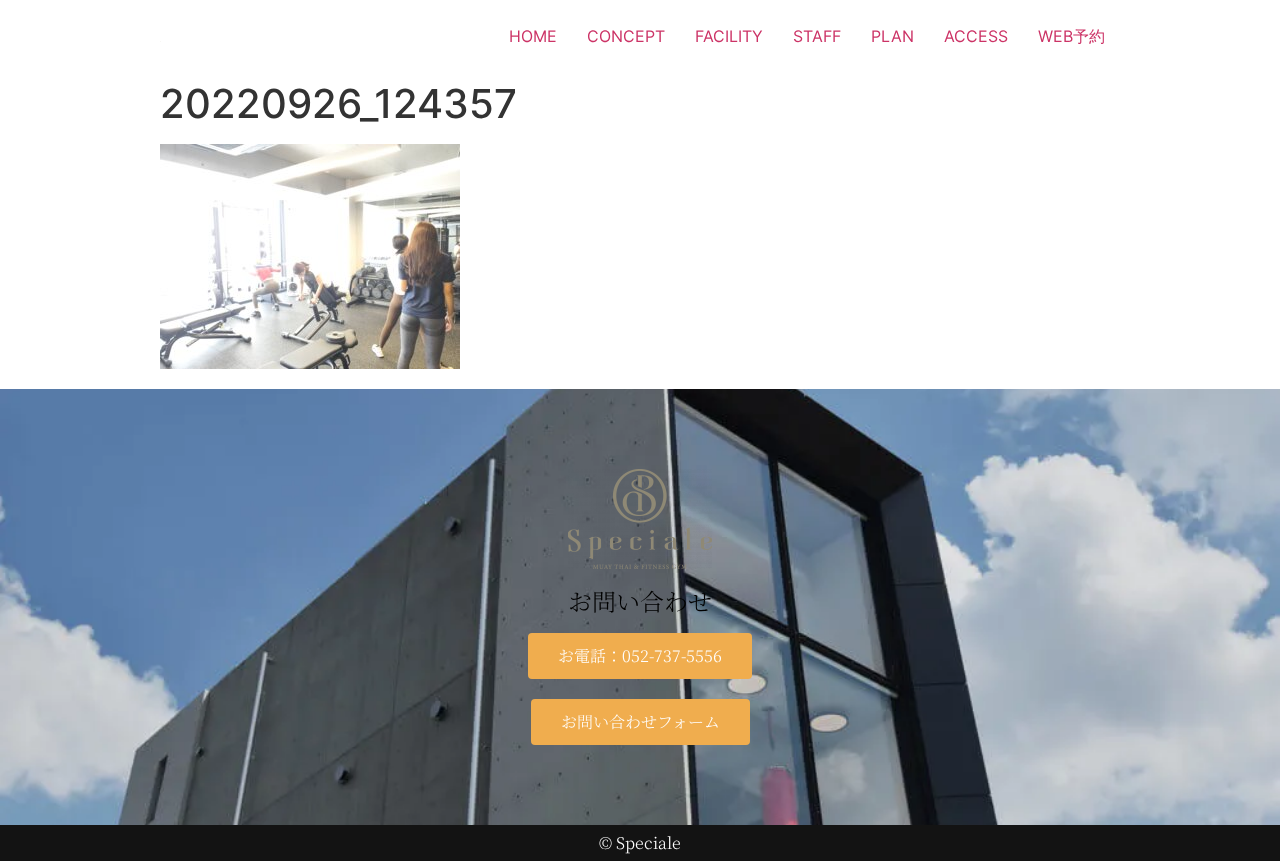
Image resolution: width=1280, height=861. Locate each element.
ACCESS (976, 36)
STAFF (817, 36)
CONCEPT (626, 36)
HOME (533, 36)
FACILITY (729, 36)
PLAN (892, 36)
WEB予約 (1071, 36)
